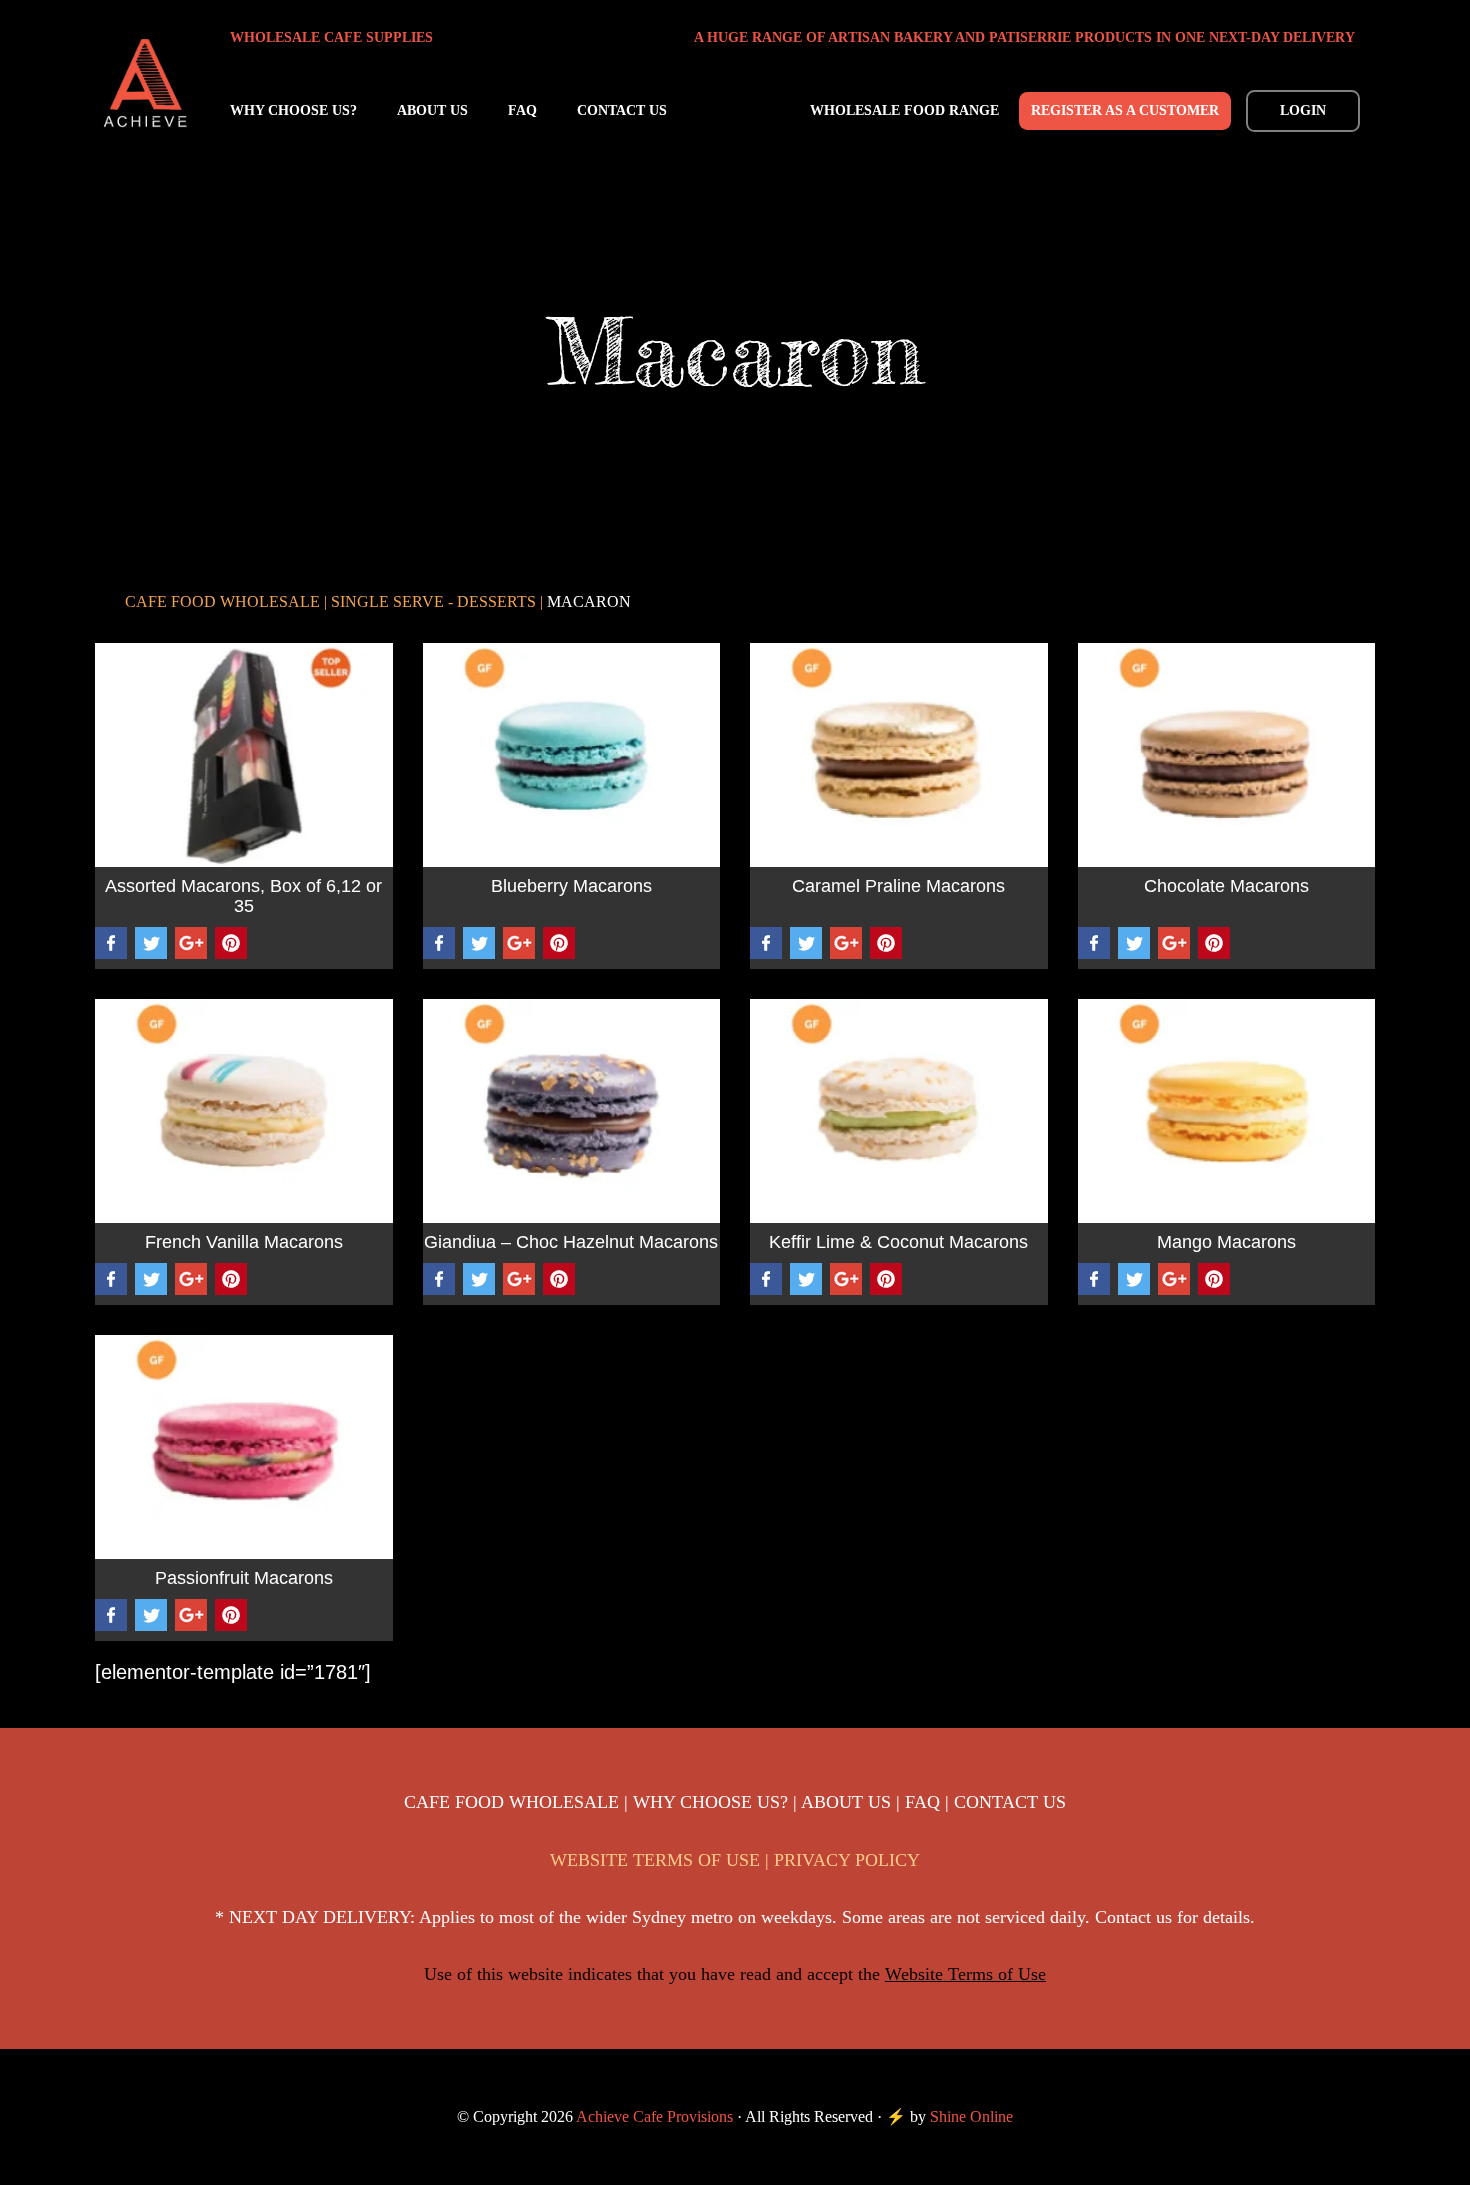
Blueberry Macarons (571, 886)
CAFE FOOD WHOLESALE (511, 1802)
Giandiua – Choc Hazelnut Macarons (571, 1242)
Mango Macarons (1226, 1242)
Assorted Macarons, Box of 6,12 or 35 (243, 896)
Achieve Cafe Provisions (145, 84)
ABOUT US (846, 1802)
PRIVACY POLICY (847, 1860)
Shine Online (971, 2116)
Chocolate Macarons (1226, 886)
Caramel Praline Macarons (898, 886)
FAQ (922, 1802)
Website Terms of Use (965, 1974)
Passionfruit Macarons (244, 1578)
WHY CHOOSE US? (710, 1802)
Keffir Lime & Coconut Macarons (898, 1242)
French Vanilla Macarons (244, 1242)
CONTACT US (1010, 1802)
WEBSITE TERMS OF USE (655, 1860)
